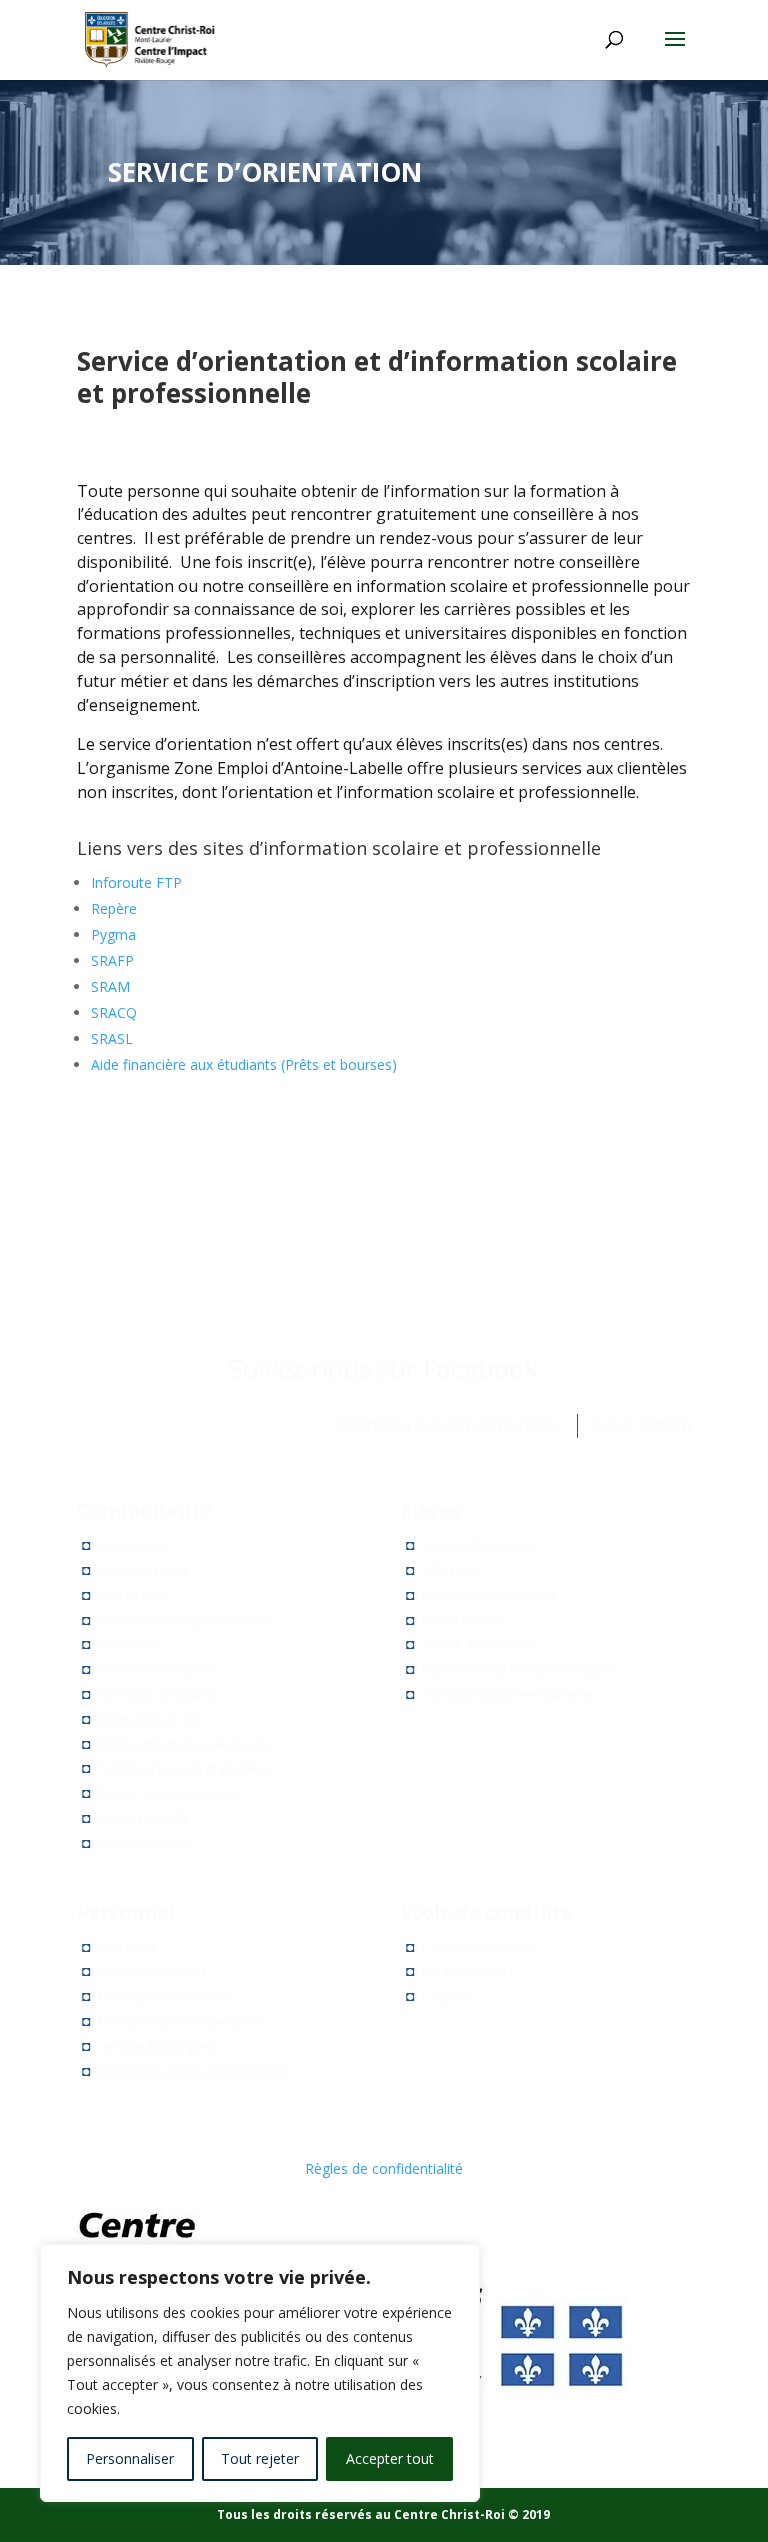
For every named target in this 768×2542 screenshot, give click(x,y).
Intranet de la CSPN (152, 1971)
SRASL (112, 1038)
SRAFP (112, 960)
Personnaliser (130, 2458)
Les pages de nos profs (488, 1595)
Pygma (113, 934)
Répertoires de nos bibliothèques (517, 1669)
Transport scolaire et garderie (183, 1768)
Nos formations (142, 1570)
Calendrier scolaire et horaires (448, 1425)
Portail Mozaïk (462, 1620)
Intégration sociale (150, 1719)
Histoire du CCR (142, 1818)
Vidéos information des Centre (185, 1744)
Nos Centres (133, 1545)
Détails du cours (468, 1971)
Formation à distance (158, 1694)
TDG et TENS (133, 1595)
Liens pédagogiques (479, 1545)
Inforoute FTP (136, 882)
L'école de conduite (477, 1947)
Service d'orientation (156, 1669)
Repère (114, 908)
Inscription (128, 1644)
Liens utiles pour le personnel (181, 2021)
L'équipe (446, 1996)
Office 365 (451, 1570)
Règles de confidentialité (384, 2168)
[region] (260, 2373)
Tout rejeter (260, 2458)
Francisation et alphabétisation (185, 1620)
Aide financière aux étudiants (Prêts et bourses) (244, 1064)
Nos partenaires (144, 1843)
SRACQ (114, 1012)
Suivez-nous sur (384, 1368)
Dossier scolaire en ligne (167, 1793)
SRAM (110, 986)
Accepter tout (390, 2458)
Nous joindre (642, 1425)
